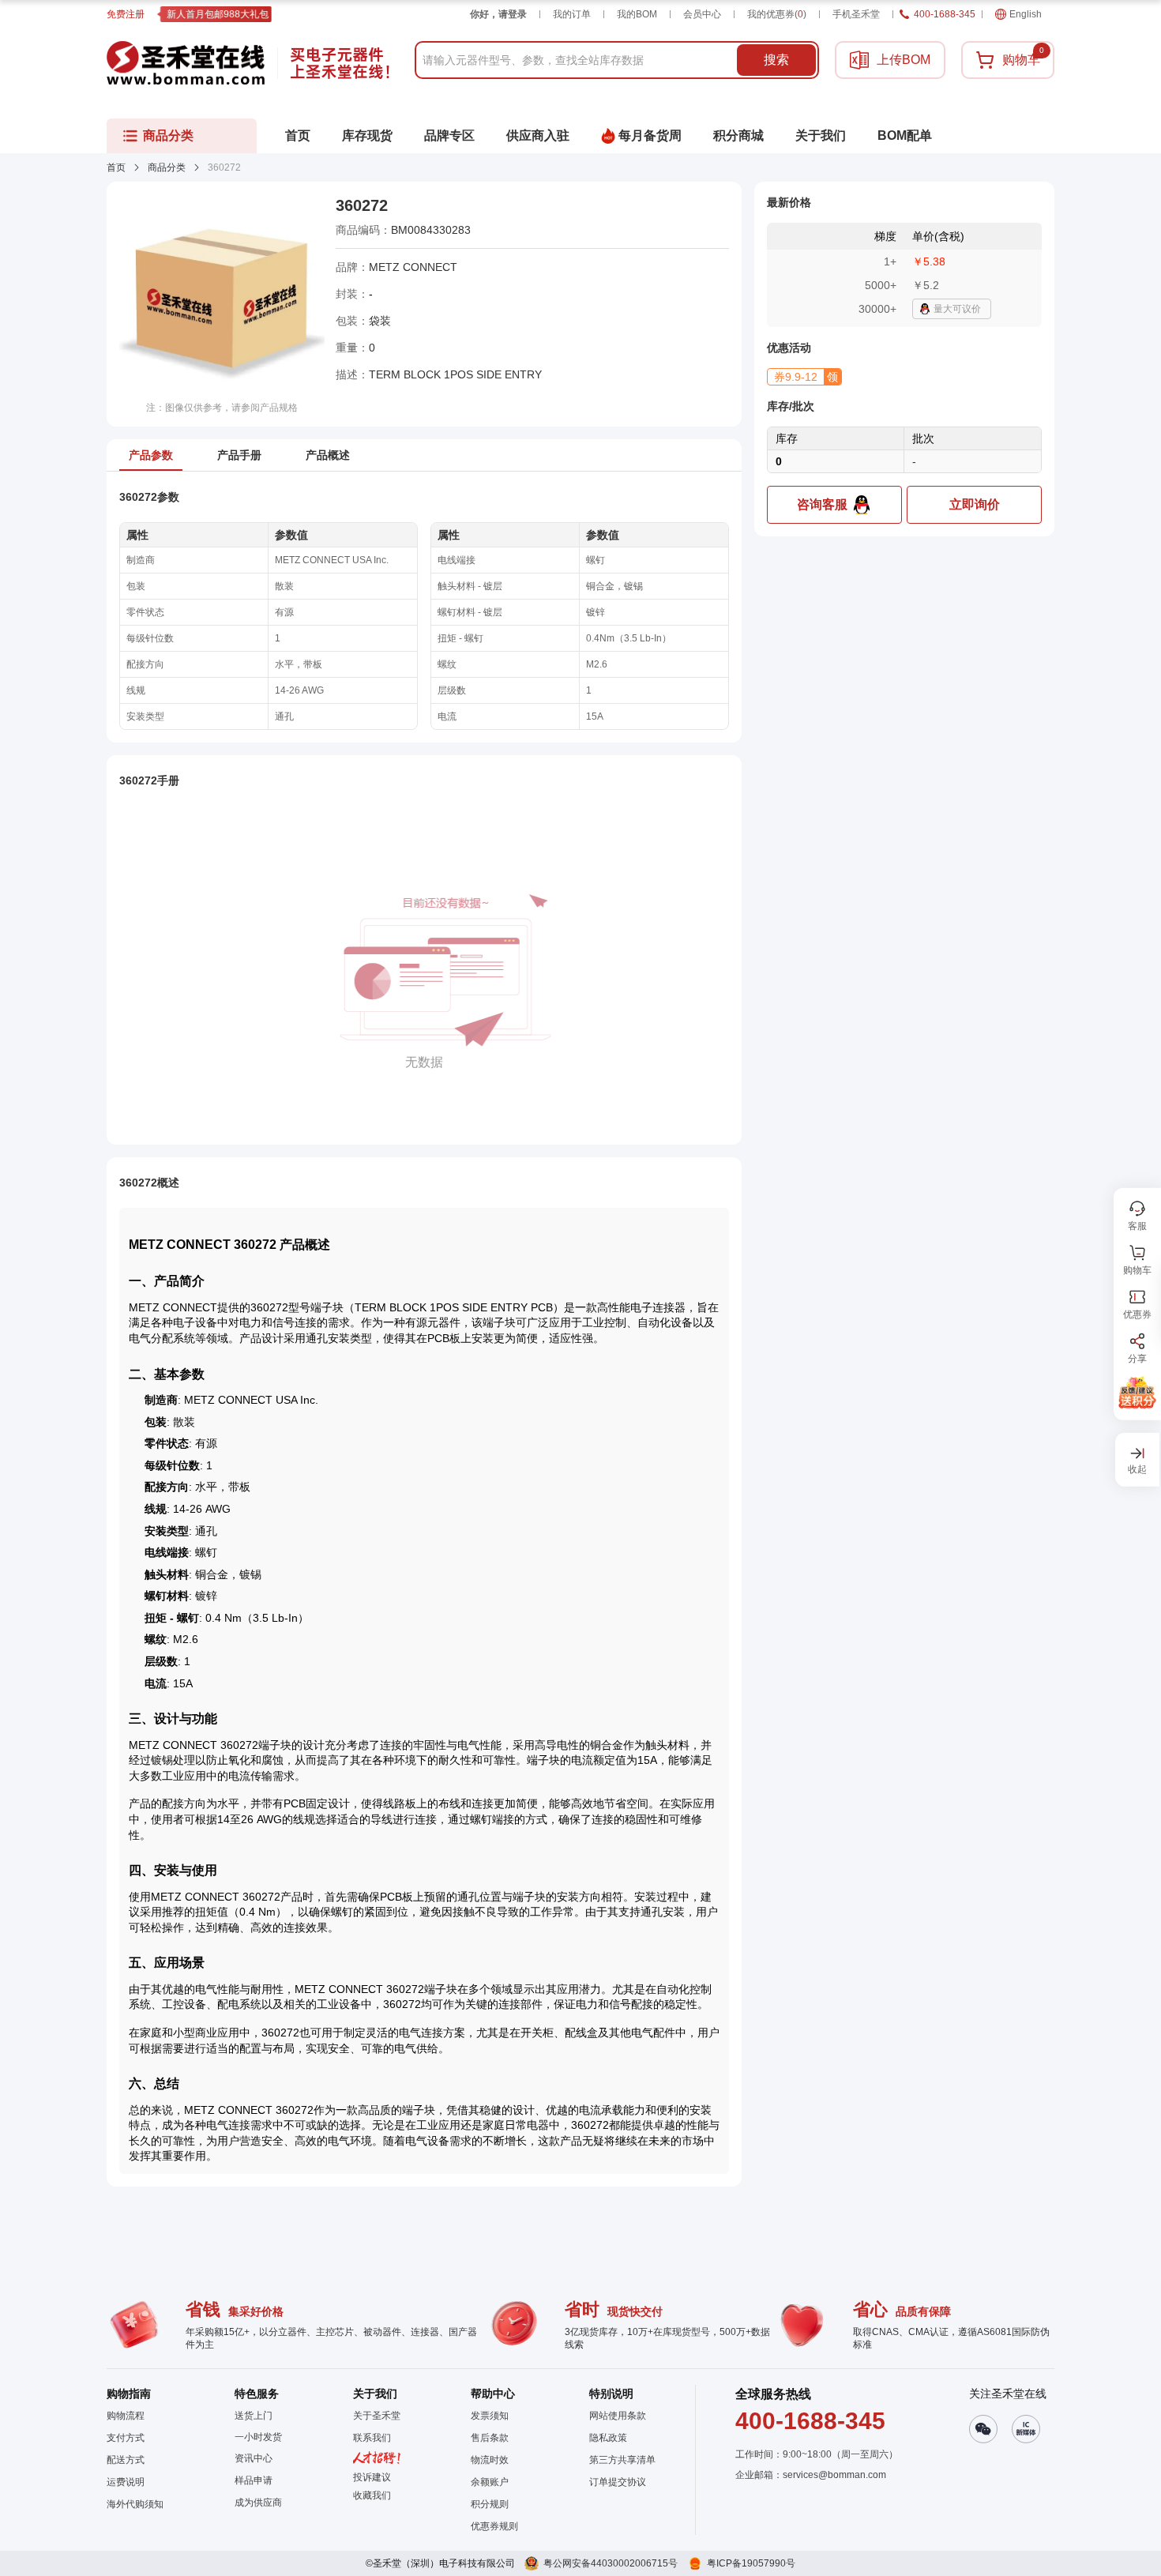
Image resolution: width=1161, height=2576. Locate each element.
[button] (804, 377)
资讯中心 (254, 2458)
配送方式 (126, 2460)
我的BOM (637, 14)
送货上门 (254, 2416)
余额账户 (490, 2482)
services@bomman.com (834, 2475)
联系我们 (372, 2438)
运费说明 (126, 2482)
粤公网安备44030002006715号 (611, 2563)
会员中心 (702, 14)
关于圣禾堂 (377, 2416)
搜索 (776, 60)
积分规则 (490, 2504)
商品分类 (167, 167)
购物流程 (126, 2416)
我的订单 (572, 14)
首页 (116, 167)
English (1026, 14)
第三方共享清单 (622, 2460)
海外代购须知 (135, 2504)
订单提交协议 (618, 2482)
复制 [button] (482, 230)
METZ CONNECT (413, 267)
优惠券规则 (494, 2526)
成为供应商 (258, 2503)
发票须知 (490, 2416)
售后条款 (490, 2438)
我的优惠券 (777, 14)
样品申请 (254, 2480)
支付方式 (126, 2438)
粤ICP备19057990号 (751, 2563)
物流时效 (490, 2460)
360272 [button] (362, 205)
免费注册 (126, 14)
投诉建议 (372, 2477)
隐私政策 (608, 2438)
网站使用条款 (618, 2416)
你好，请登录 (498, 14)
